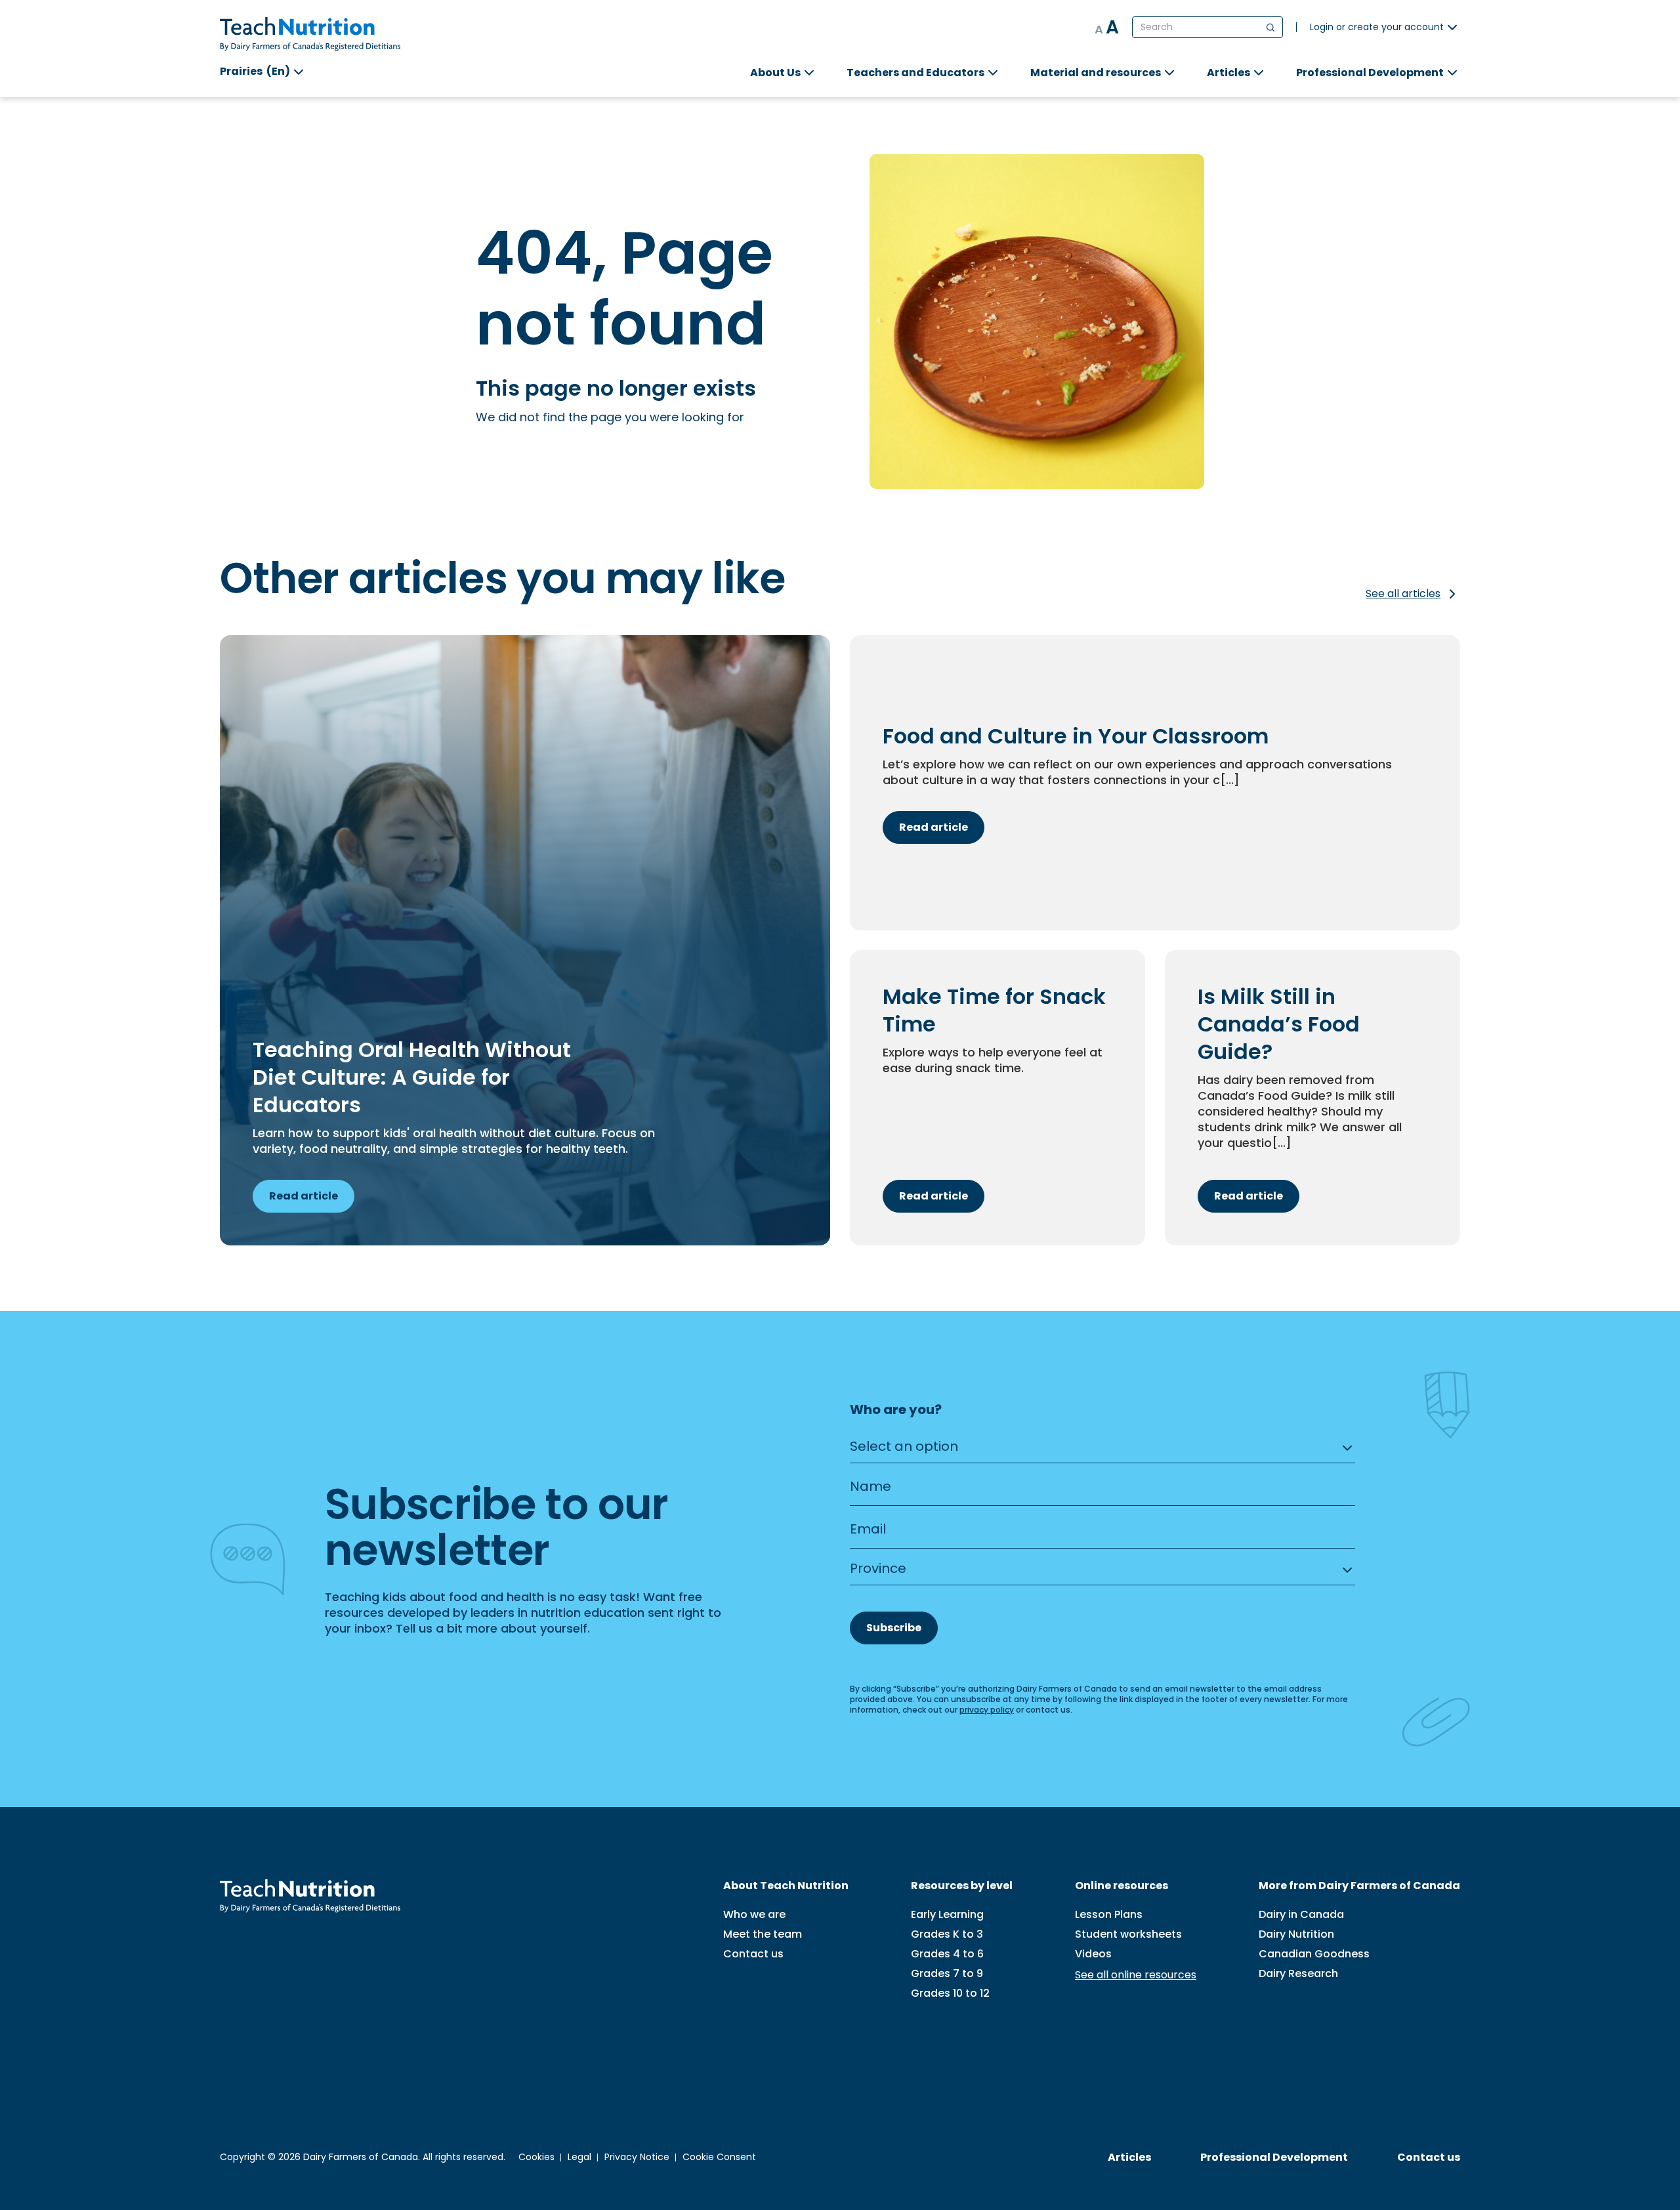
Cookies (536, 2157)
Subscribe (894, 1628)
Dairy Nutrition (1296, 1934)
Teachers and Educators (915, 73)
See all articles (1403, 594)
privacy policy (987, 1710)
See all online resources (1136, 1975)
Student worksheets (1128, 1934)
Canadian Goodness (1314, 1954)
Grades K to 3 (947, 1934)
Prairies (255, 71)
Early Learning (947, 1915)
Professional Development (1370, 73)
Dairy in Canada (1301, 1915)
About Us (775, 73)
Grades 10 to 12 (950, 1993)
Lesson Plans (1109, 1915)
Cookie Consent (719, 2157)
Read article (304, 1196)
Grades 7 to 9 (947, 1974)
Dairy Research (1298, 1974)
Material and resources (1096, 73)
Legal (579, 2157)
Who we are (754, 1915)
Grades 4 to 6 (947, 1954)
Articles (1228, 73)
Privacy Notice (637, 2157)
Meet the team (763, 1934)
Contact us (753, 1954)
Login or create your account (1377, 27)
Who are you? (896, 1410)
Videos (1093, 1954)
